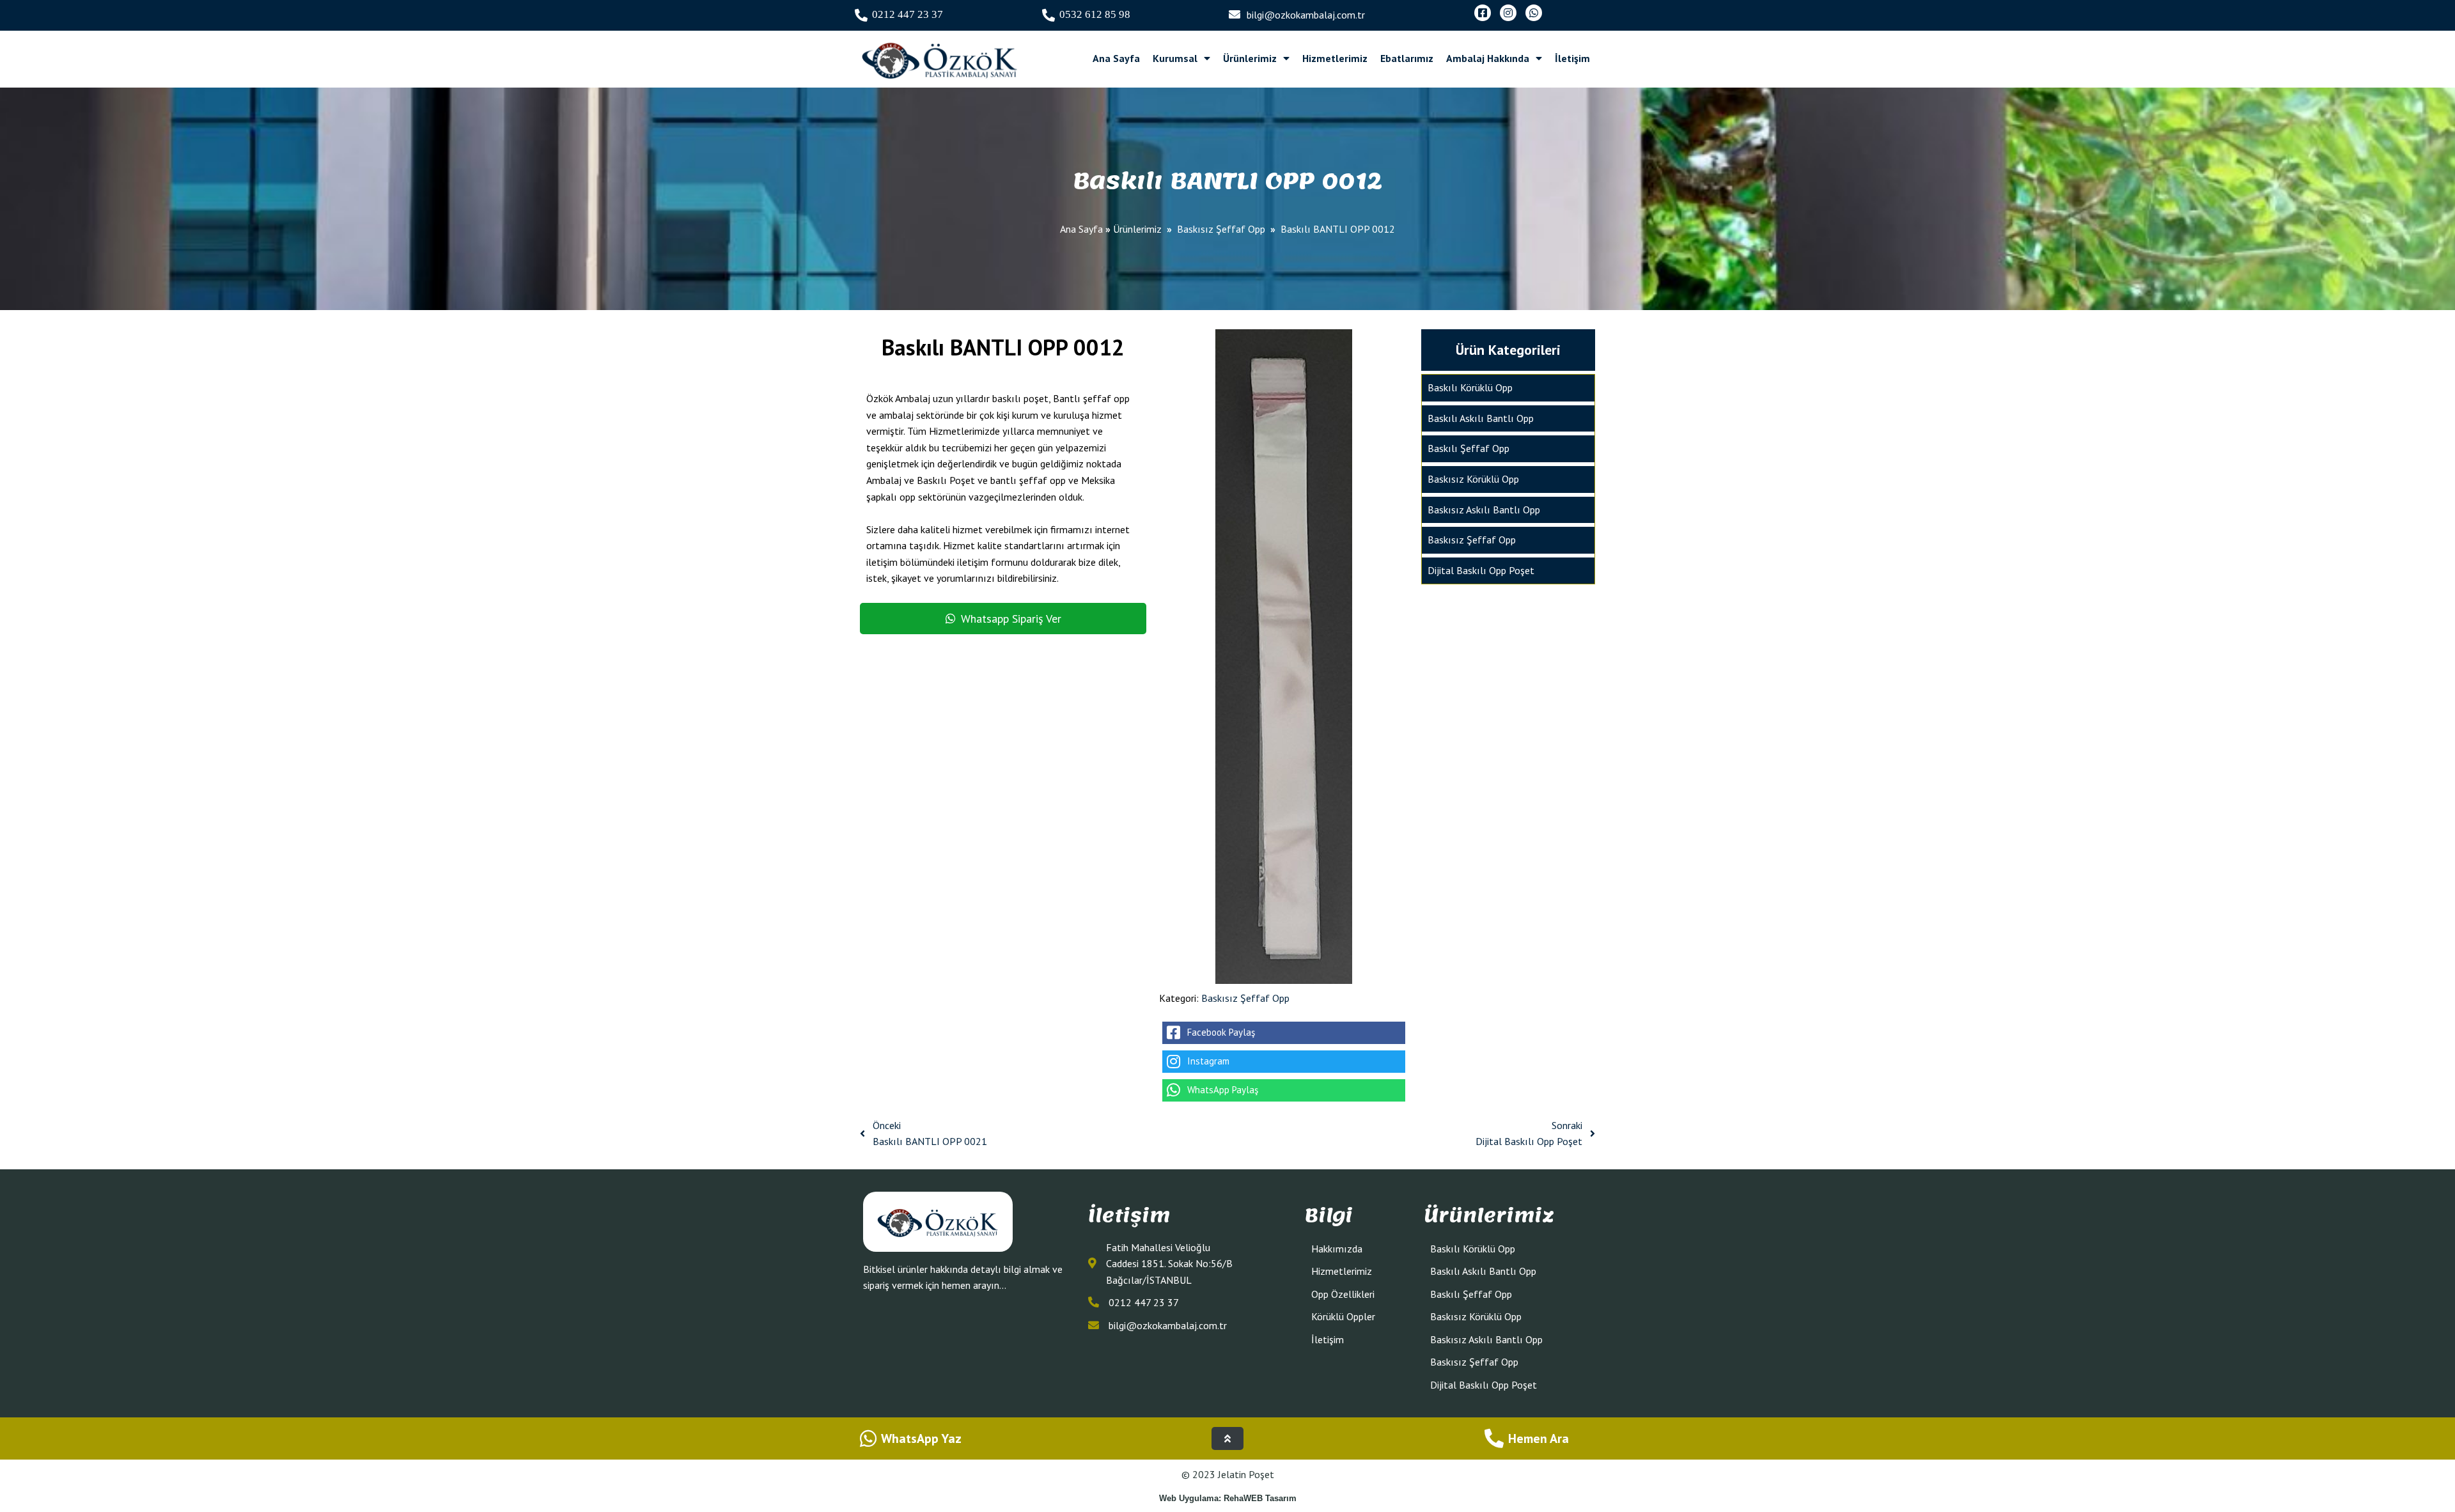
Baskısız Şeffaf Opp (1221, 229)
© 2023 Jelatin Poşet (1228, 1474)
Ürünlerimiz (1137, 229)
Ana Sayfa (1081, 229)
